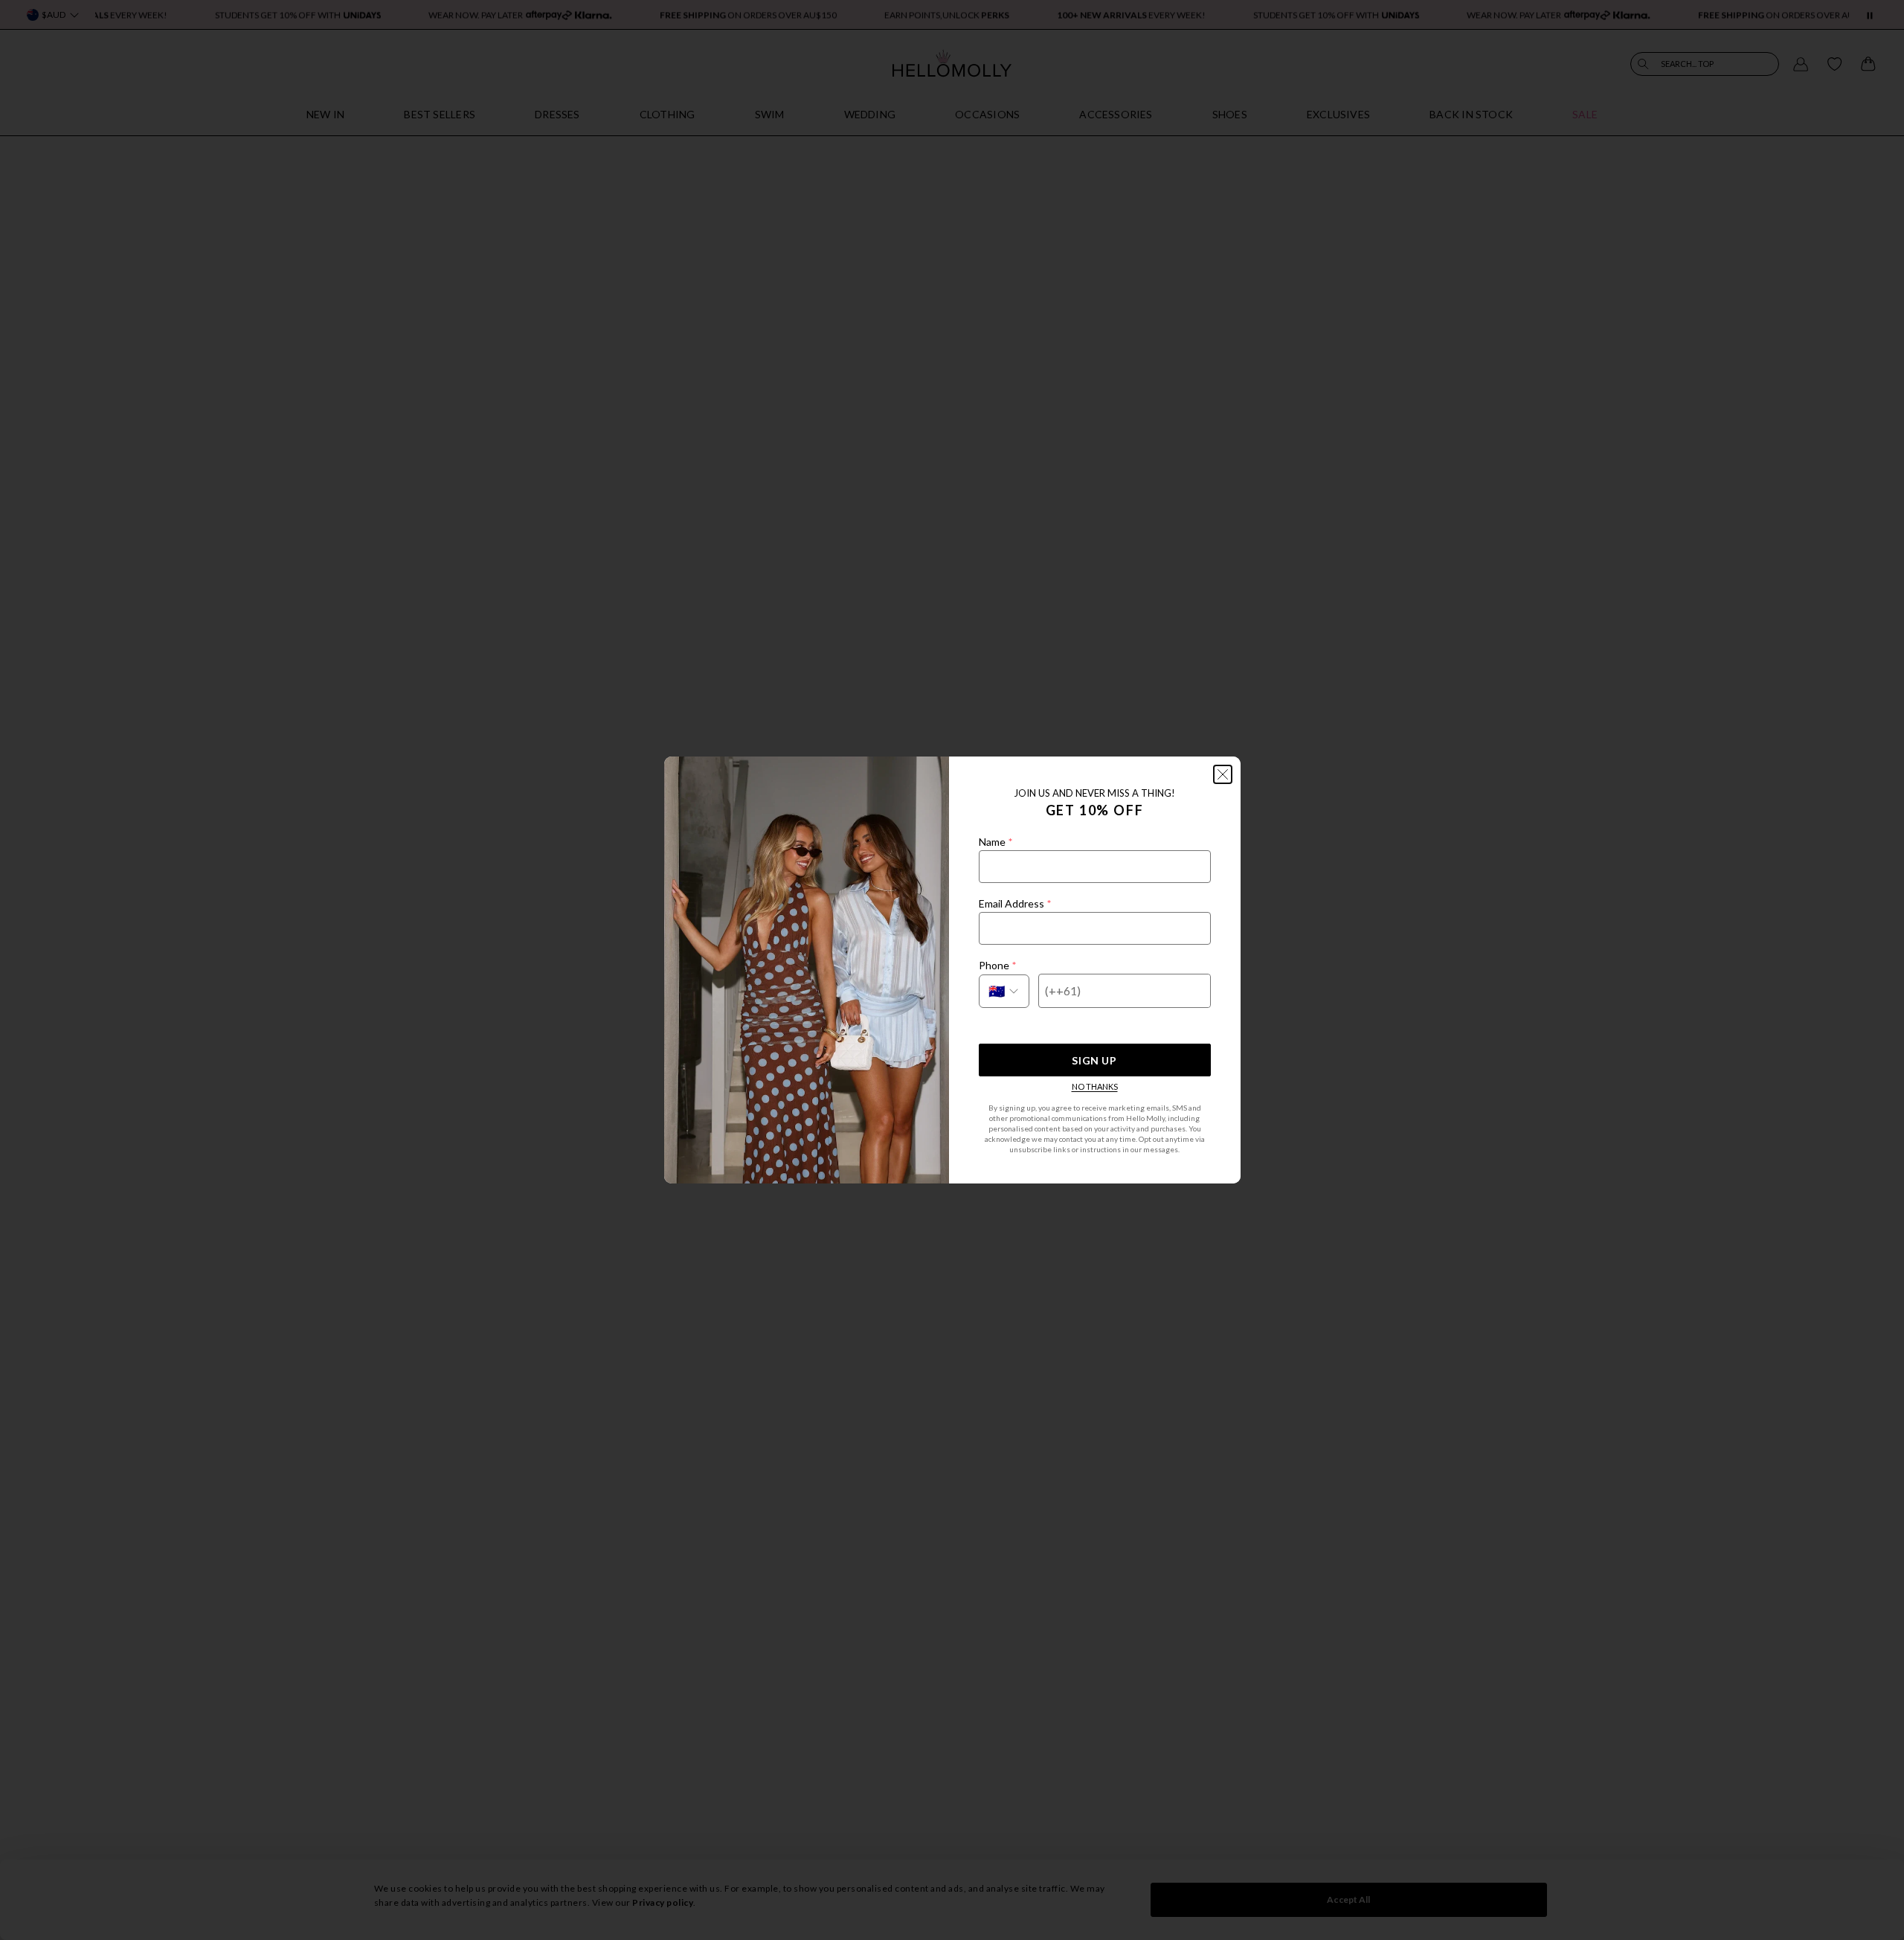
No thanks (1095, 1086)
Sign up (1094, 1060)
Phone (997, 965)
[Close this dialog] (1223, 774)
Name (996, 842)
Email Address (1015, 903)
